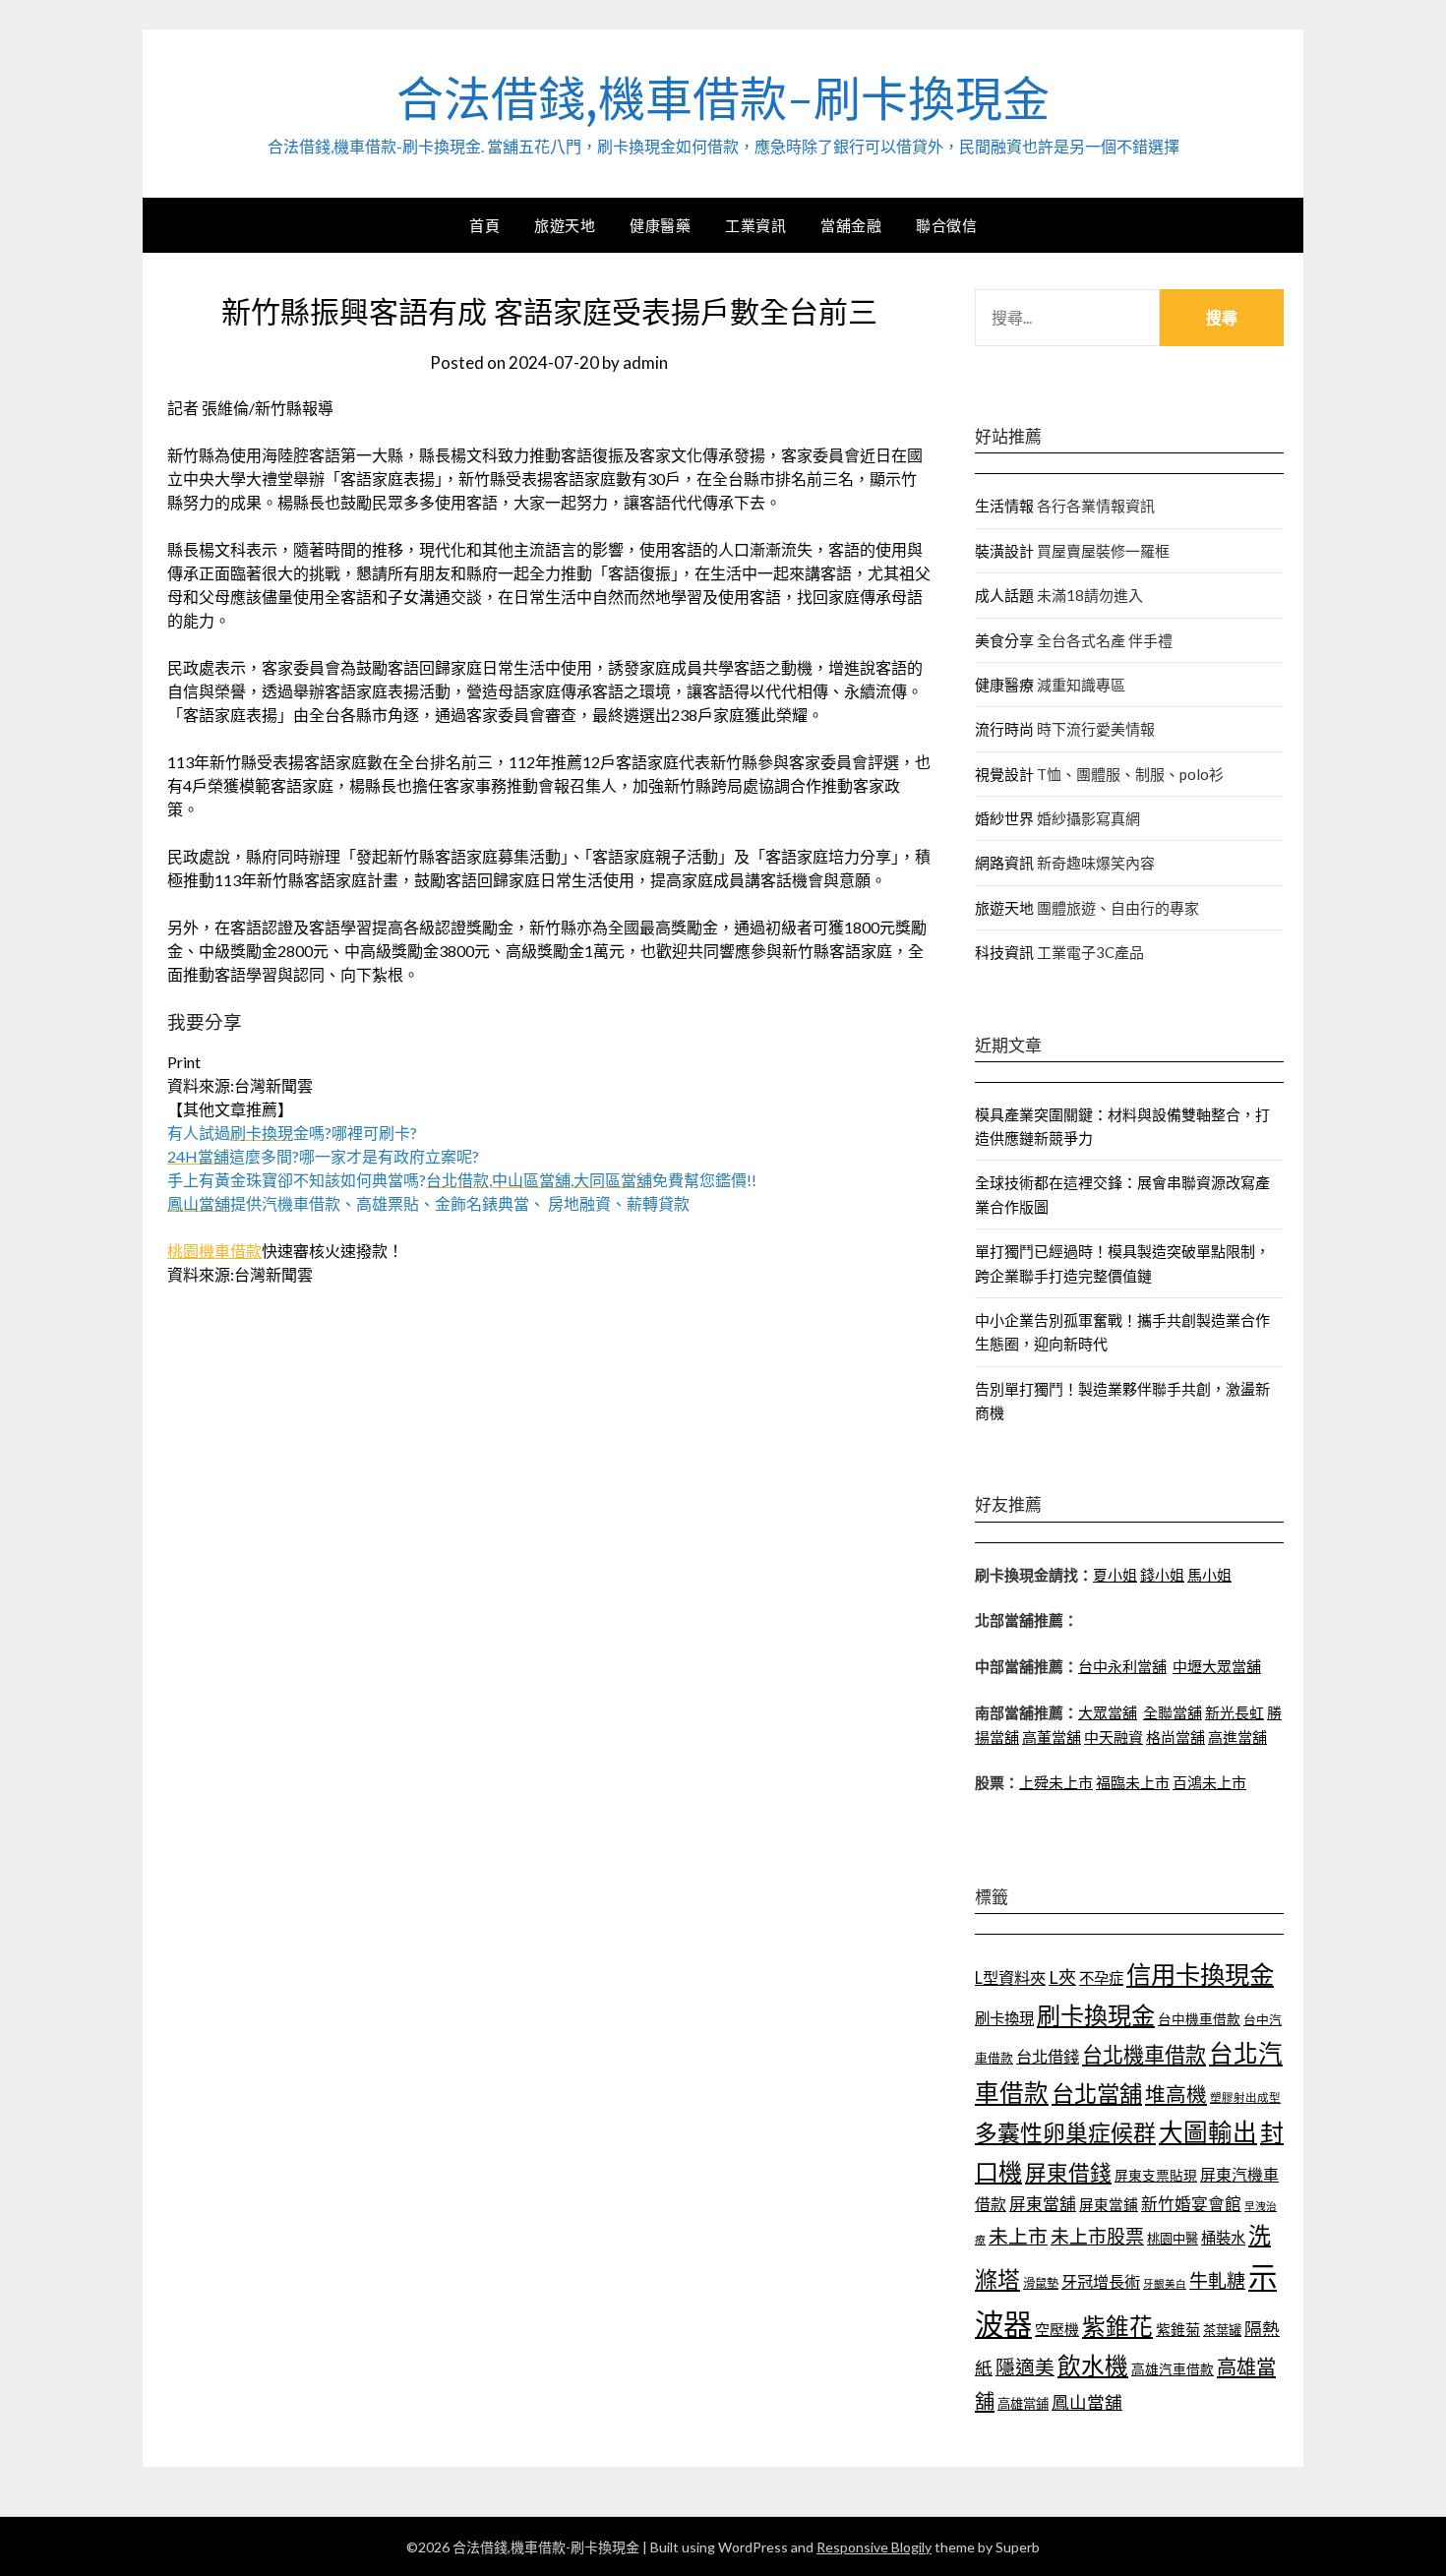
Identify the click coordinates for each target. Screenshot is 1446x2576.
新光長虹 (1235, 1712)
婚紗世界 (1004, 818)
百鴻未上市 (1209, 1782)
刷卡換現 (1004, 2018)
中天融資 (1114, 1737)
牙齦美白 (1165, 2283)
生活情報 (1004, 506)
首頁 (484, 225)
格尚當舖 (1175, 1737)
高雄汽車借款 (1173, 2369)
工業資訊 (755, 225)
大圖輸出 (1208, 2132)
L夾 (1062, 1977)
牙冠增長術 (1101, 2281)
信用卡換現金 (1200, 1974)
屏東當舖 (1043, 2204)
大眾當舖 (1108, 1712)
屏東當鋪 (1109, 2205)
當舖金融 (851, 225)
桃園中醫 (1173, 2239)
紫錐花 (1117, 2326)
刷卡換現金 (1096, 2015)
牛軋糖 (1217, 2280)
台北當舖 (1097, 2093)
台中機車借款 (1199, 2019)
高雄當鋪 (1023, 2404)
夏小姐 (1115, 1575)
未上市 (1018, 2236)
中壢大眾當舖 (1217, 1666)
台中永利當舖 (1122, 1666)
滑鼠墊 (1041, 2283)
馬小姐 (1209, 1575)
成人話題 (1004, 595)
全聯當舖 (1173, 1712)
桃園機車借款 (214, 1251)
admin (645, 362)
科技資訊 (1004, 952)
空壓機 (1057, 2329)
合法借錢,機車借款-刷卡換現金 (723, 99)
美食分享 (1004, 640)
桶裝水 (1223, 2238)
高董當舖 (1052, 1737)
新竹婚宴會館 (1191, 2204)
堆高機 (1176, 2094)
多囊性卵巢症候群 (1065, 2132)
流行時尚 (1004, 729)
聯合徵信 (946, 225)
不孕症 (1101, 1978)
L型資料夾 (1010, 1977)
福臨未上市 (1133, 1782)
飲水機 (1093, 2366)
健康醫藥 (660, 225)
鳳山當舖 (1087, 2402)
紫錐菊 (1178, 2329)
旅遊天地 (565, 225)
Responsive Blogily (874, 2547)
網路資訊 (1004, 863)
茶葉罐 (1222, 2330)
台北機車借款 (1144, 2054)
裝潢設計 (1004, 551)
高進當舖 (1237, 1737)
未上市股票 (1097, 2236)
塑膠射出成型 (1245, 2097)
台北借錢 (1048, 2056)
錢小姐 (1162, 1575)
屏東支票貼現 (1156, 2175)
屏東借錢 (1068, 2173)
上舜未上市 (1056, 1782)
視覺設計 (1004, 774)
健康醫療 (1004, 685)
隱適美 (1025, 2366)
